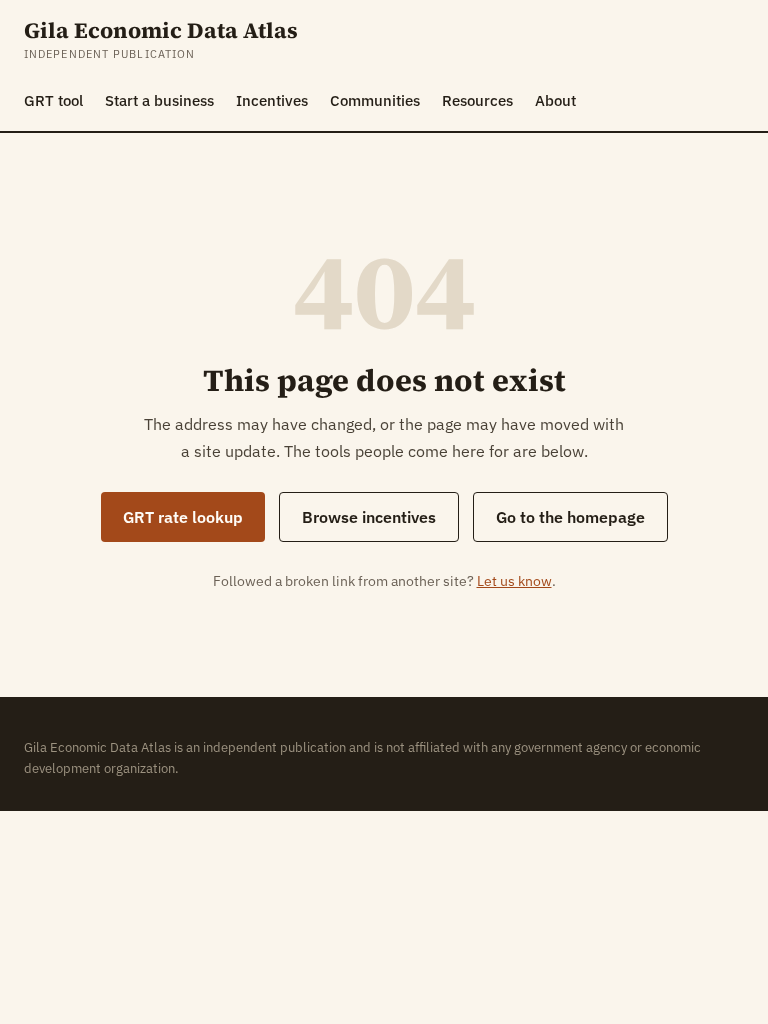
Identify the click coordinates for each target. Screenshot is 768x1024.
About (555, 100)
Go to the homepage (570, 517)
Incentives (272, 100)
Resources (477, 100)
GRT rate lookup (183, 517)
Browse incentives (369, 517)
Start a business (159, 100)
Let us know (514, 581)
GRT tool (53, 100)
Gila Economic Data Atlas (161, 30)
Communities (375, 100)
